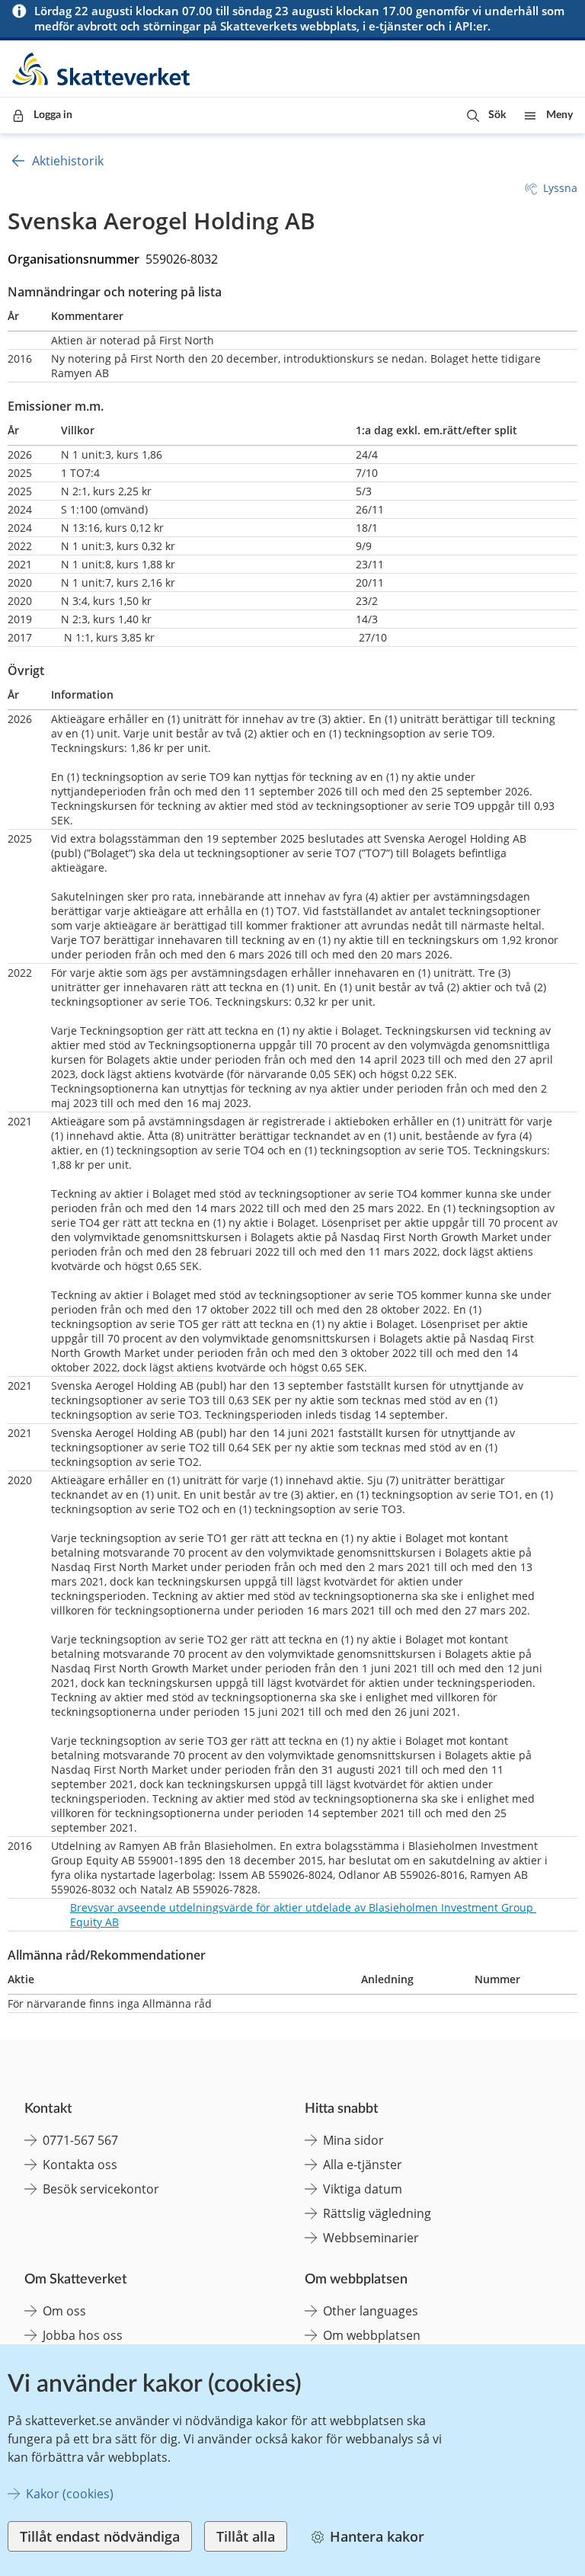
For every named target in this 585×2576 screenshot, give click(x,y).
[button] (486, 115)
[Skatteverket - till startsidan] (102, 69)
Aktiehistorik (68, 161)
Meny (559, 115)
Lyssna (560, 188)
